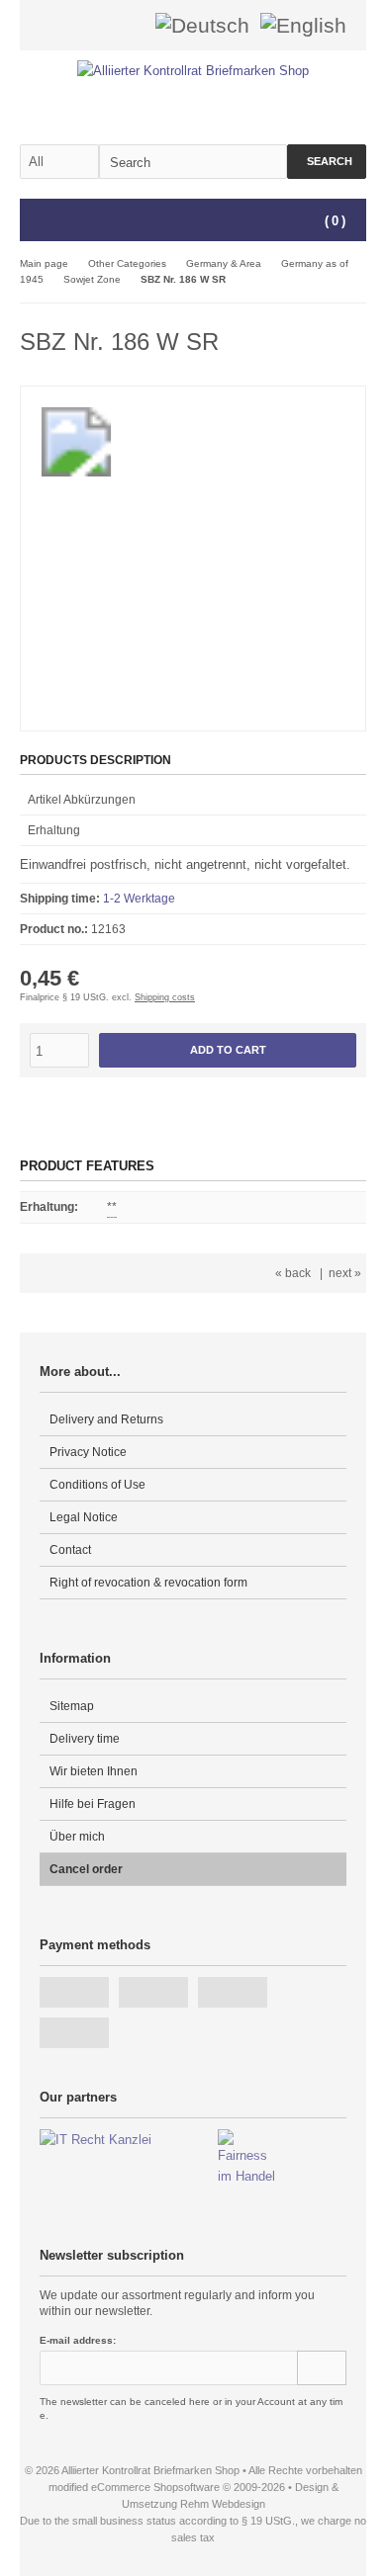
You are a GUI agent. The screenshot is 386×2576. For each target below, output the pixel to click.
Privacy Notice (88, 1452)
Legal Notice (84, 1517)
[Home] (76, 25)
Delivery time (85, 1739)
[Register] (128, 25)
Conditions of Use (97, 1485)
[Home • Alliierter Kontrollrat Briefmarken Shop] (193, 71)
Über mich (77, 1837)
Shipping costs (165, 997)
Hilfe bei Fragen (93, 1804)
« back (293, 1273)
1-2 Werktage (139, 899)
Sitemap (72, 1706)
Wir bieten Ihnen (94, 1771)
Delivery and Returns (106, 1419)
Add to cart (228, 1050)
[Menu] (33, 221)
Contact (70, 1550)
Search (327, 162)
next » (345, 1273)
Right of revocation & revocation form (148, 1583)
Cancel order (86, 1869)
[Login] (102, 25)
